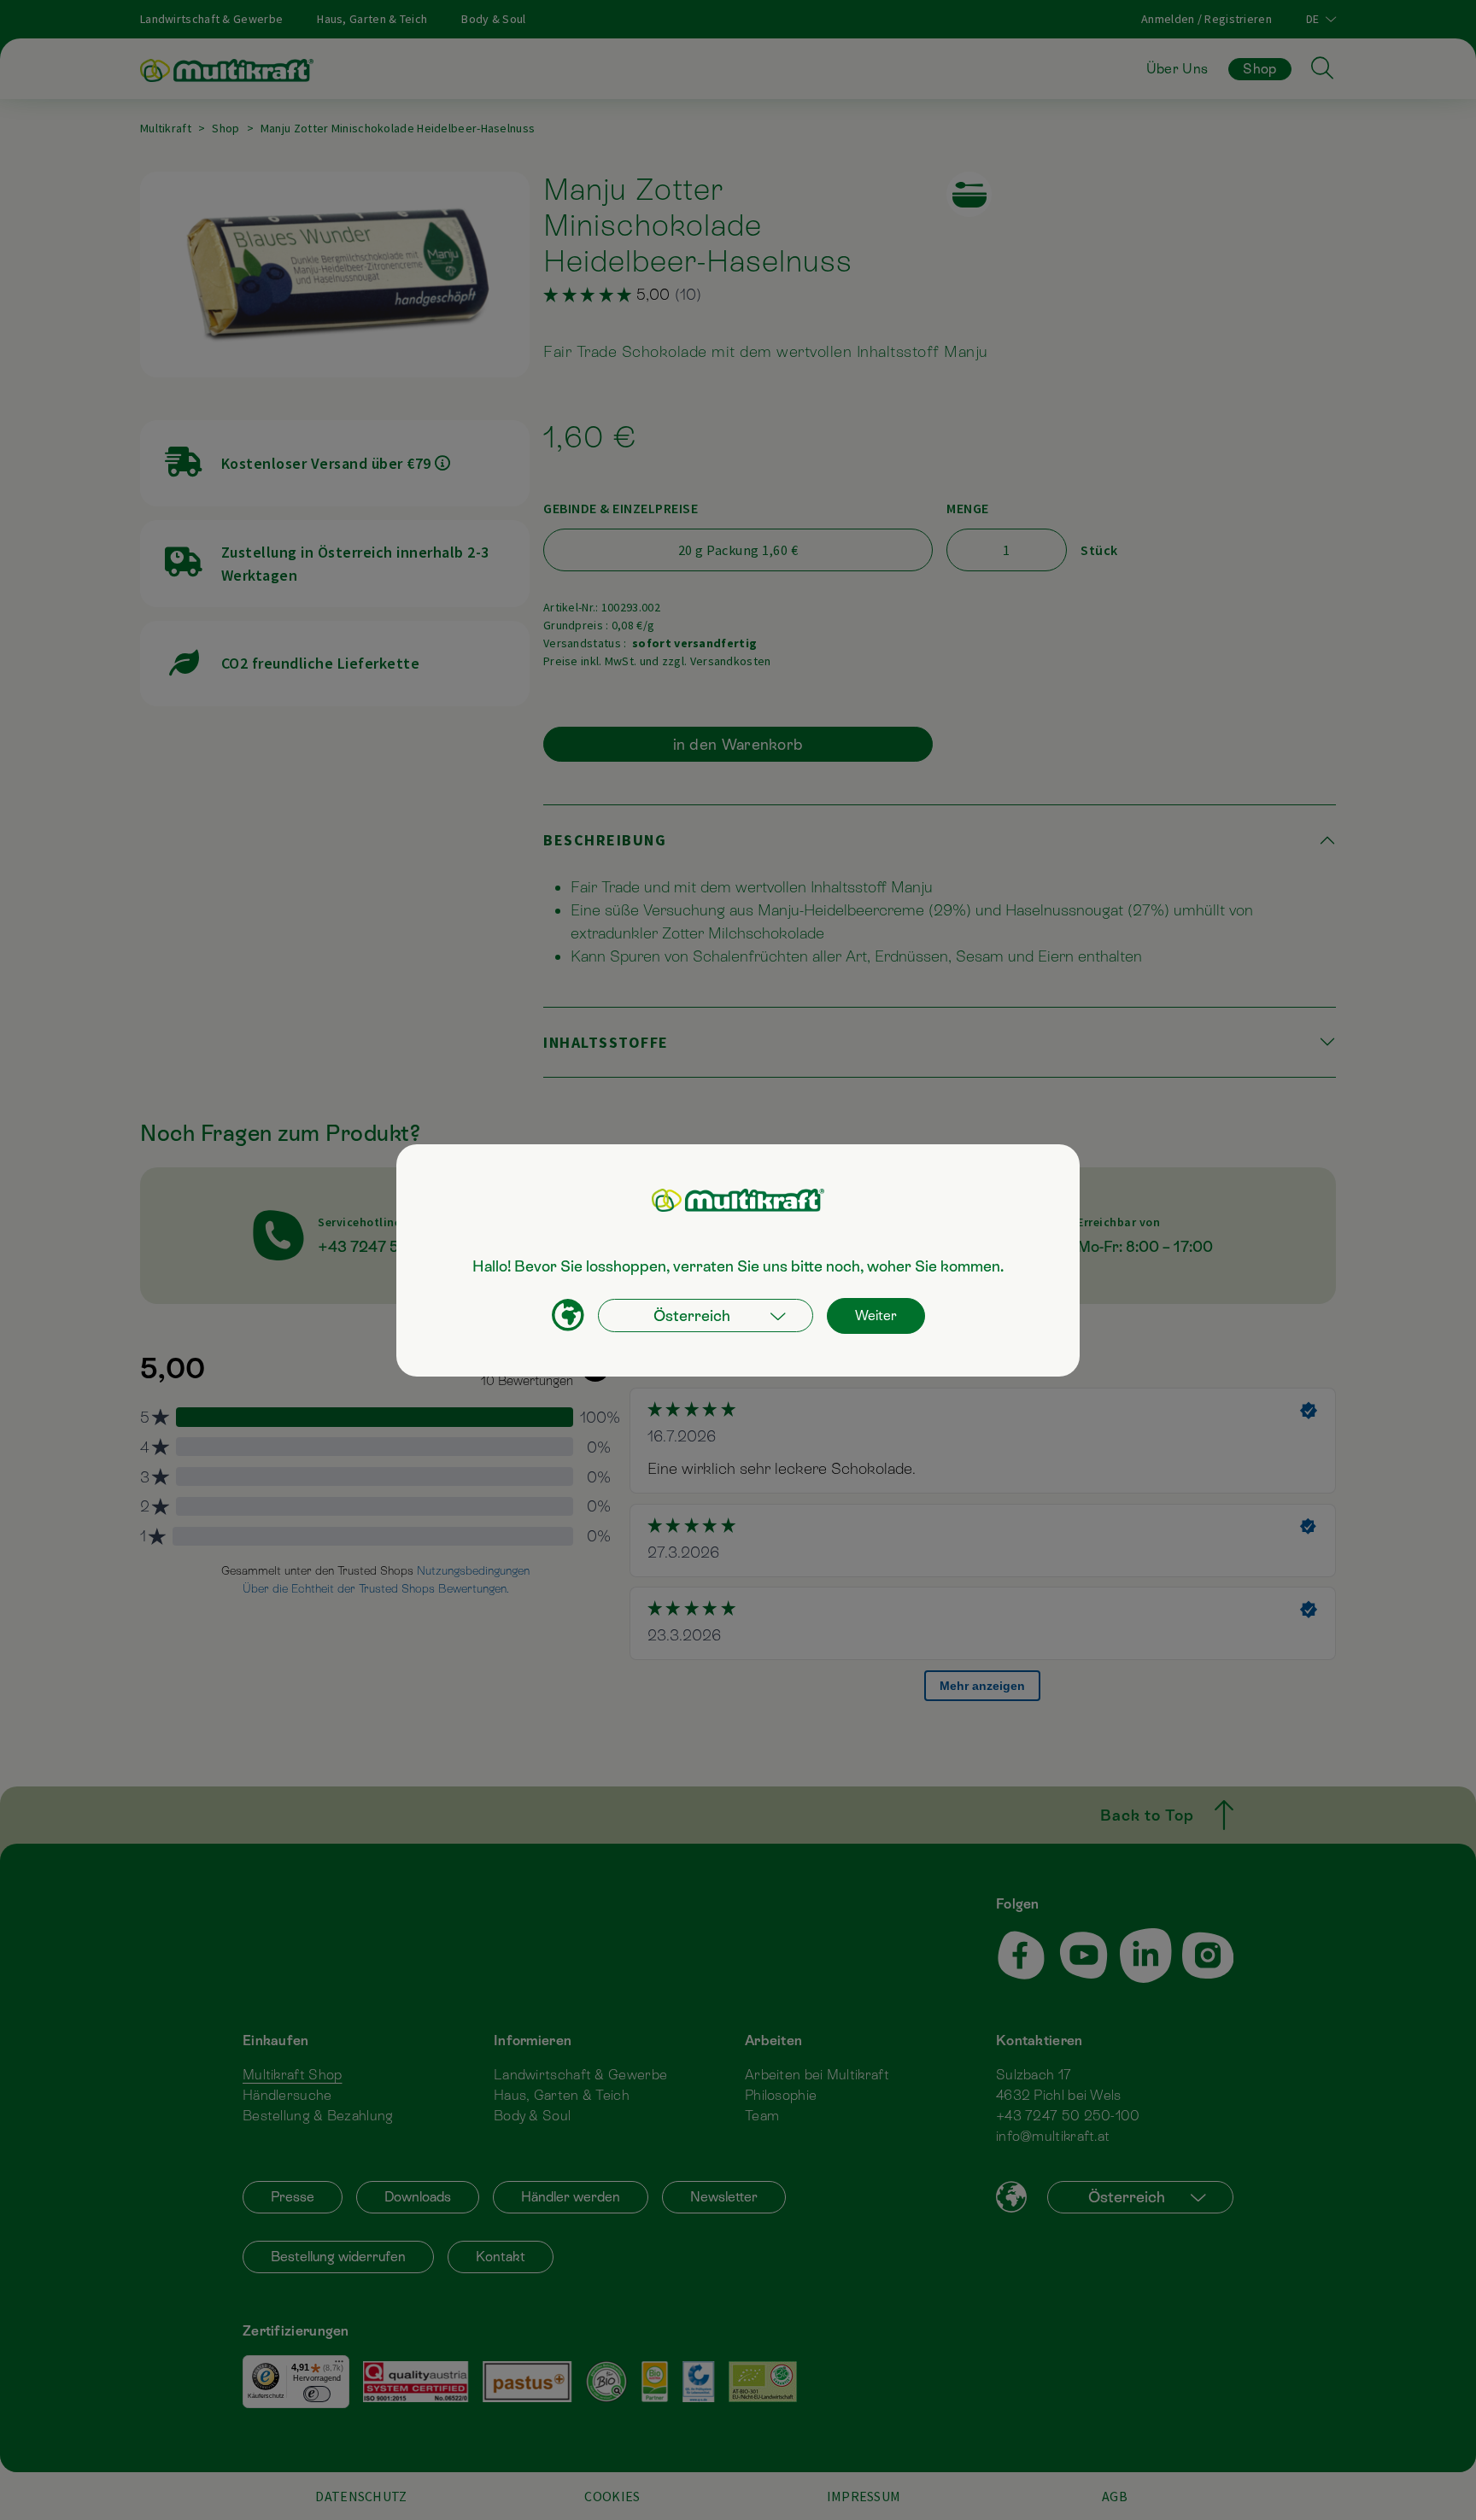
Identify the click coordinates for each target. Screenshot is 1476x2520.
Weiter (876, 1316)
